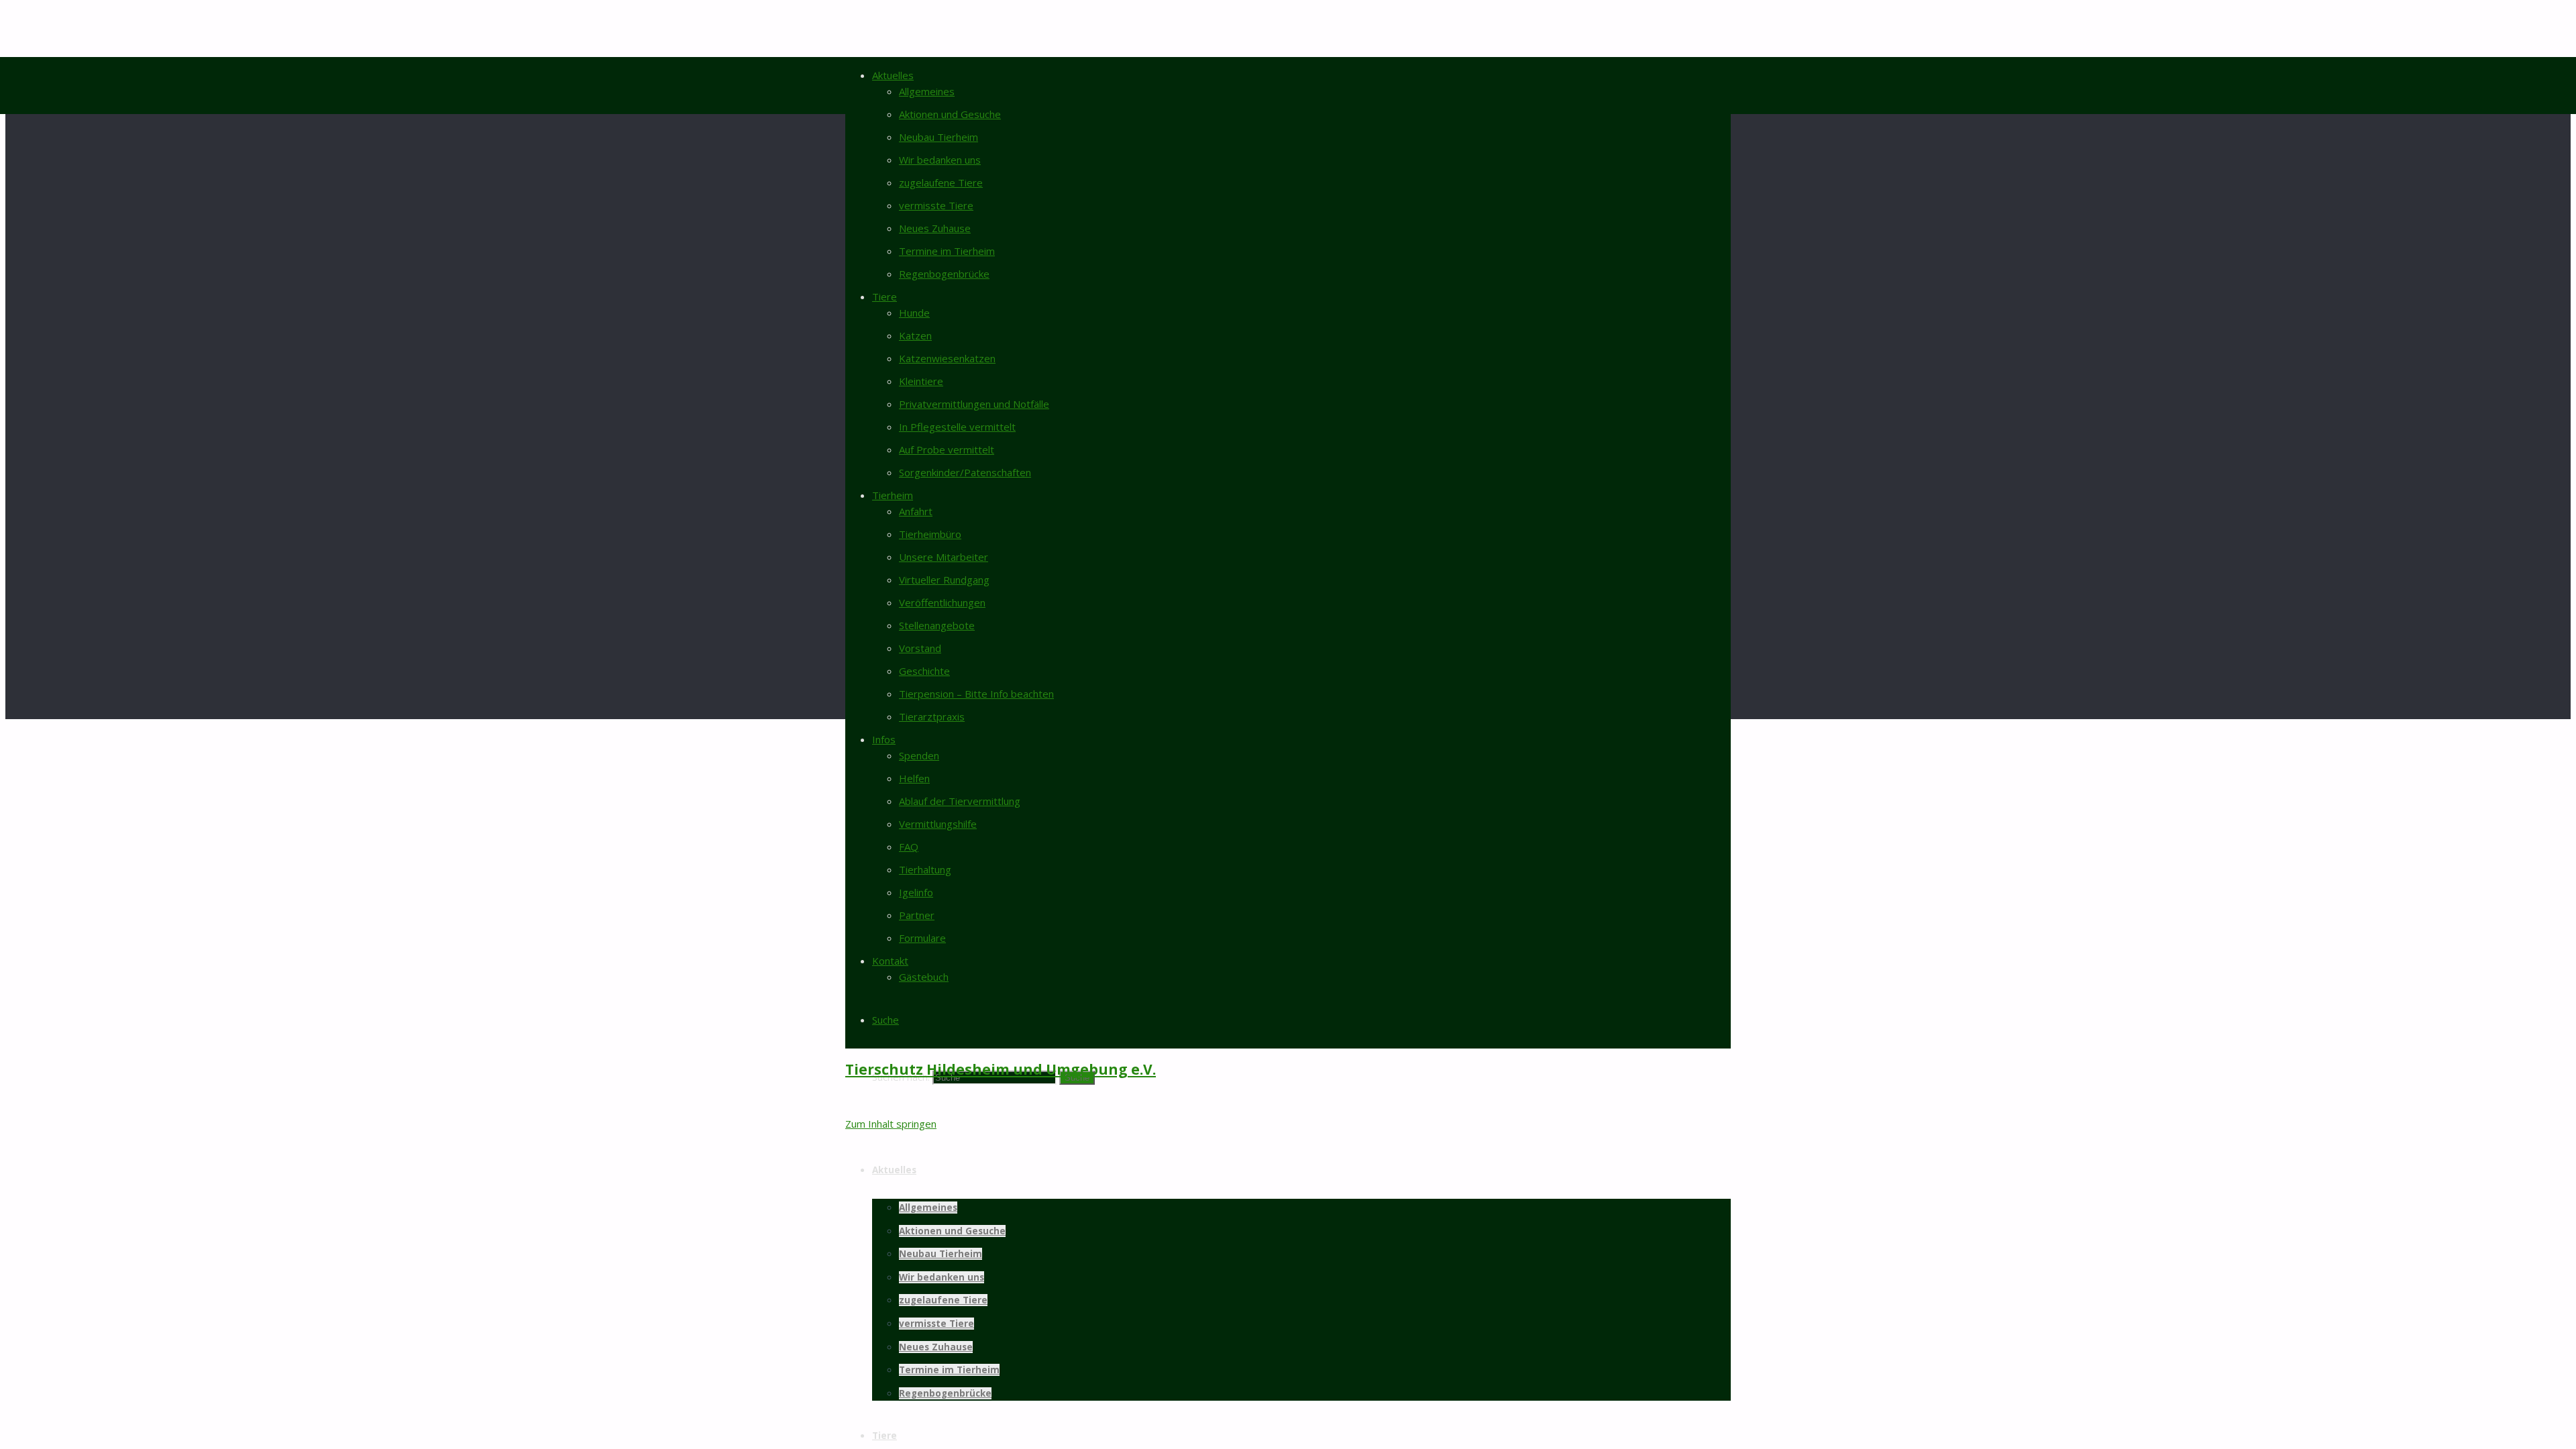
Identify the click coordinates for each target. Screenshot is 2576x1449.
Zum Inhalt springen (891, 1124)
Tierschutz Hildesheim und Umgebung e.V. (1001, 1069)
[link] (885, 1020)
